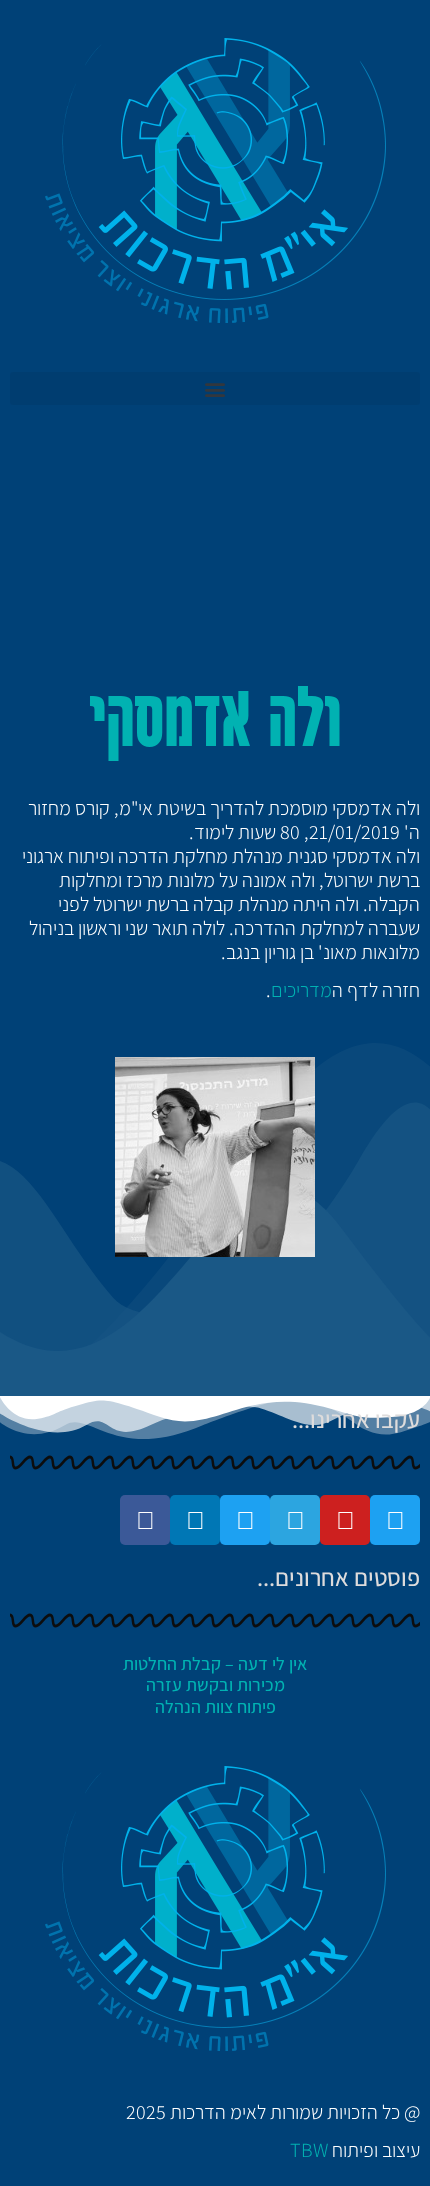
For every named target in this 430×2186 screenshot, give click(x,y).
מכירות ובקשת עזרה (215, 1684)
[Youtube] (345, 1520)
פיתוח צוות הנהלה (215, 1706)
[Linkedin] (195, 1520)
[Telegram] (295, 1520)
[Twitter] (395, 1520)
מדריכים (301, 990)
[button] (215, 388)
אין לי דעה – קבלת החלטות (215, 1663)
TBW (309, 2150)
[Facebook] (145, 1520)
